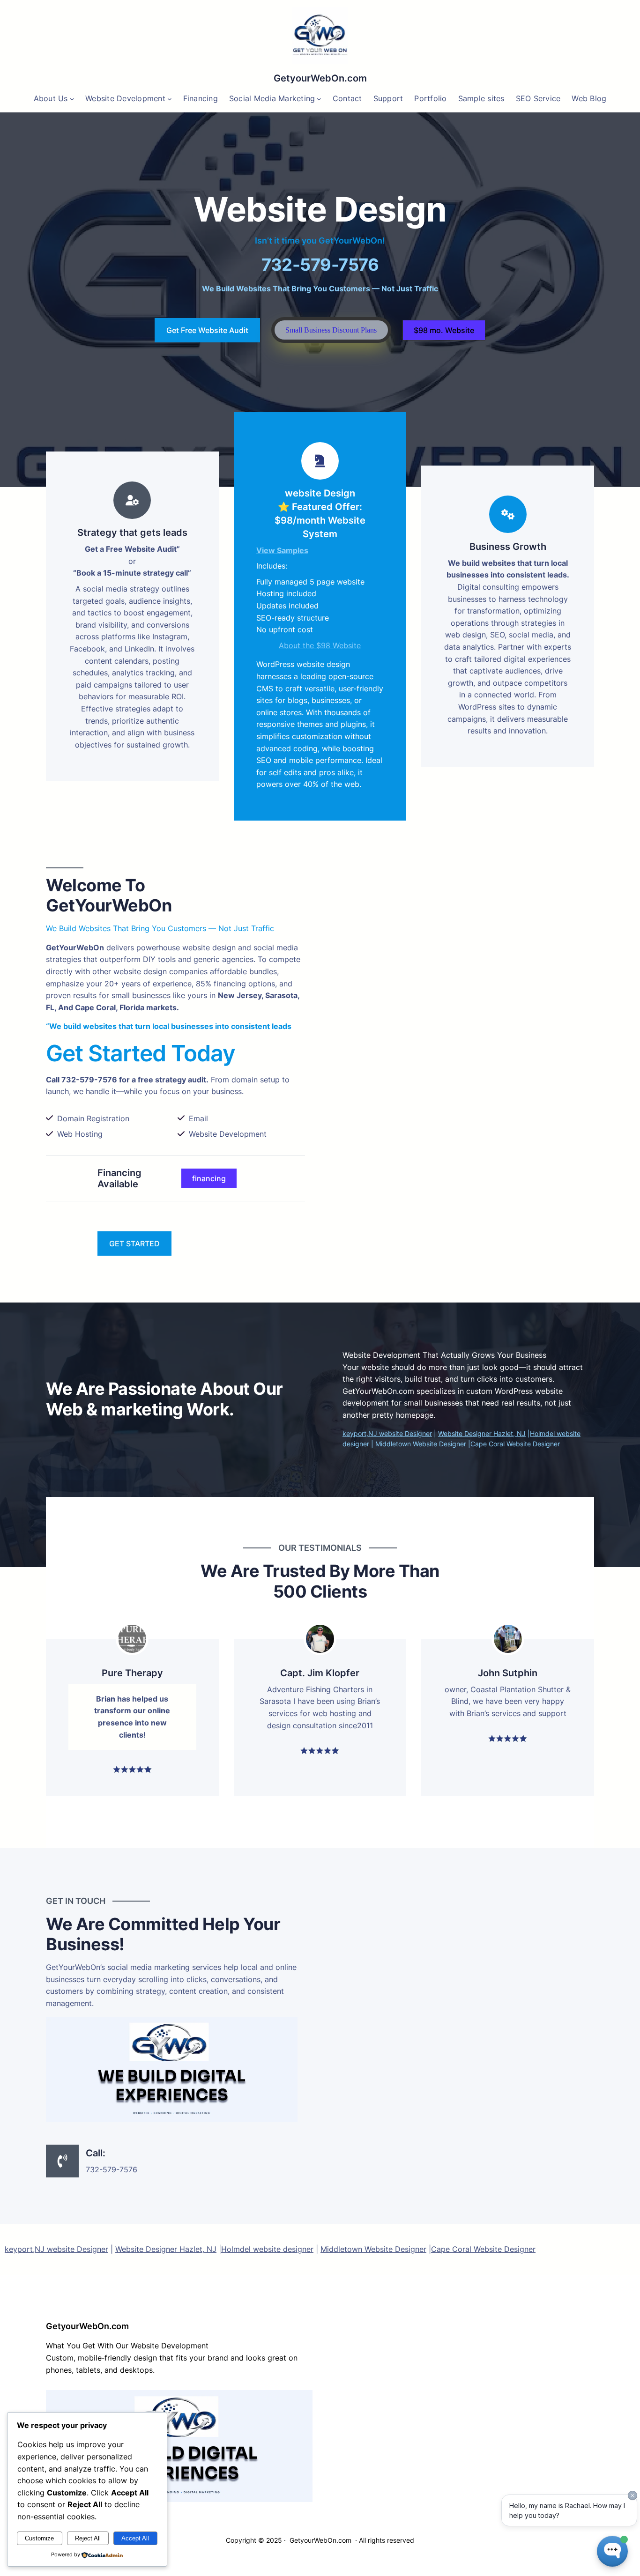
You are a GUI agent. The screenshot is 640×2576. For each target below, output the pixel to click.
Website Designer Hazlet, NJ (482, 1433)
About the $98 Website (320, 645)
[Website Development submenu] (170, 99)
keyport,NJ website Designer (387, 1433)
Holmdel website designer (267, 2249)
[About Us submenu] (72, 99)
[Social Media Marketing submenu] (319, 99)
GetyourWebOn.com (320, 78)
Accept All (135, 2538)
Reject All (88, 2538)
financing (209, 1178)
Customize (39, 2538)
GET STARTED (134, 1244)
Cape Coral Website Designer (515, 1444)
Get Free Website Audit (207, 330)
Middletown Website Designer (421, 1444)
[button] (331, 330)
